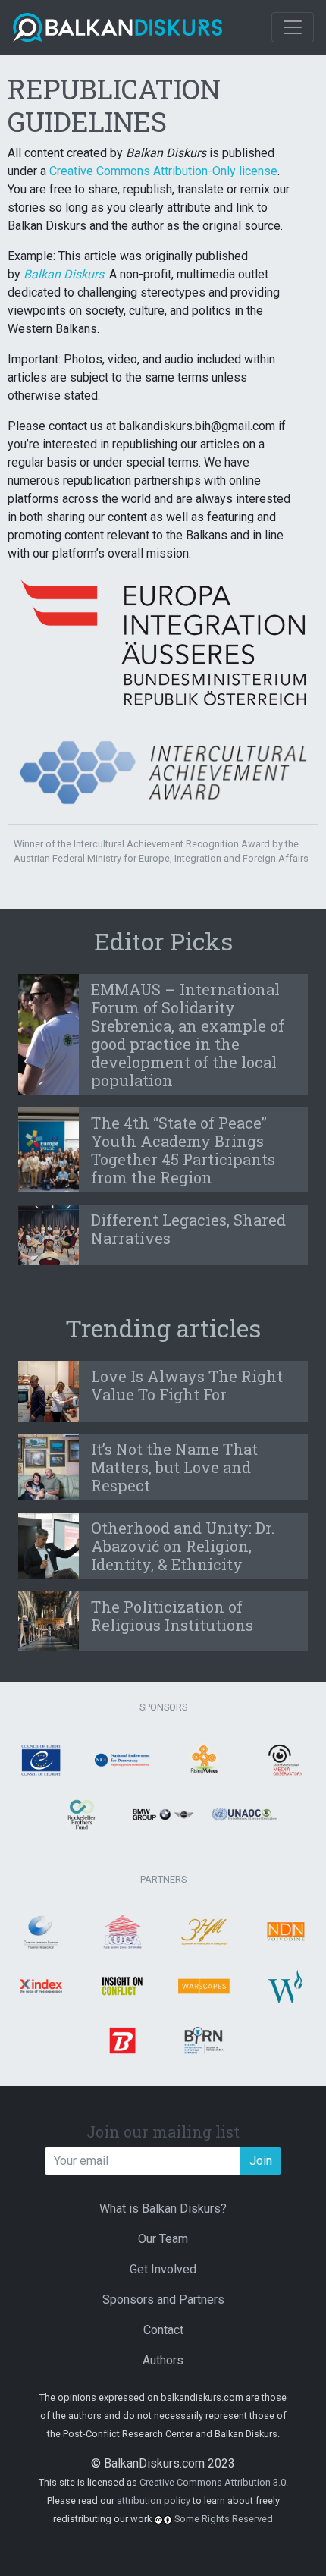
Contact (163, 2330)
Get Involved (163, 2269)
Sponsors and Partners (163, 2300)
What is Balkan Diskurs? (163, 2208)
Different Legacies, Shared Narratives (188, 1229)
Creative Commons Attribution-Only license (163, 171)
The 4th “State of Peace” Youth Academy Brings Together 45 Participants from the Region (183, 1150)
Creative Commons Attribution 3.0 (213, 2482)
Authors (163, 2360)
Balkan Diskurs (64, 274)
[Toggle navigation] (293, 27)
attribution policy (154, 2501)
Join (261, 2161)
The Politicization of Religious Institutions (172, 1616)
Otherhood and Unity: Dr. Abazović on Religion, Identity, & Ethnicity (183, 1546)
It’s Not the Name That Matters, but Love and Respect (174, 1467)
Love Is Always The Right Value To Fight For (187, 1385)
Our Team (163, 2239)
